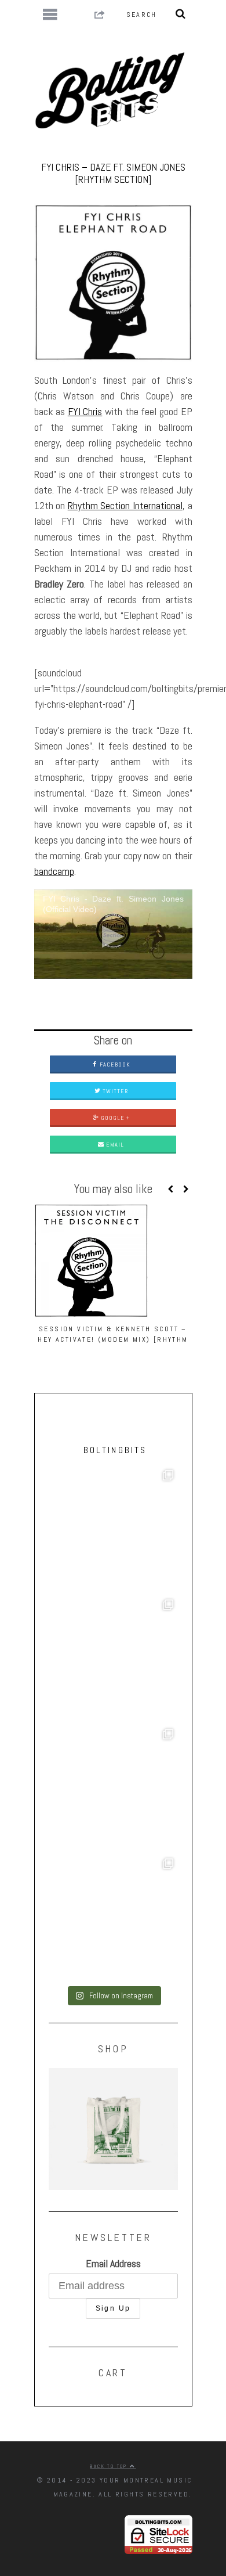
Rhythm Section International (125, 505)
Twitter (114, 1091)
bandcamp (54, 871)
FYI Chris (85, 411)
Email (114, 1145)
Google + (114, 1118)
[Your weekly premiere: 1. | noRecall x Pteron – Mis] (113, 1530)
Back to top (110, 2466)
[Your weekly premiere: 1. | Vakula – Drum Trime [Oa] (113, 1919)
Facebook (114, 1064)
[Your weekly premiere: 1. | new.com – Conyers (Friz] (113, 1789)
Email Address (113, 2263)
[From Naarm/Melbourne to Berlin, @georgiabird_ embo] (113, 1660)
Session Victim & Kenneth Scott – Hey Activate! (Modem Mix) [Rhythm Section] (113, 1339)
